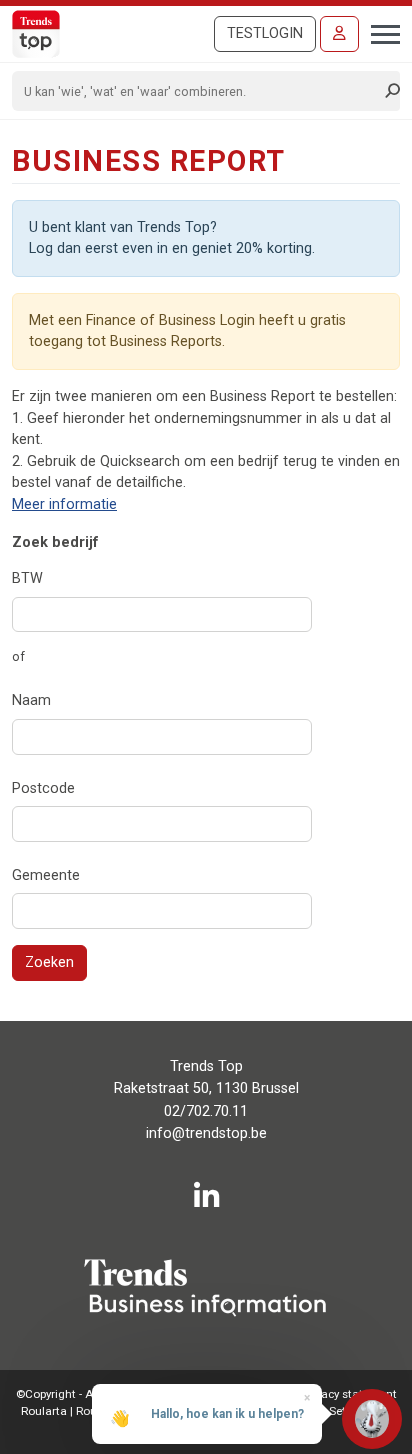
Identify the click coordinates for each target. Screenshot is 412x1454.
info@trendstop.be (206, 1133)
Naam (31, 700)
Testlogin (265, 33)
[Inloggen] (339, 34)
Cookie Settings (332, 1411)
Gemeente (46, 875)
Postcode (43, 788)
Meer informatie (64, 504)
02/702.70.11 (206, 1111)
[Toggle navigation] (379, 32)
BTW (27, 578)
